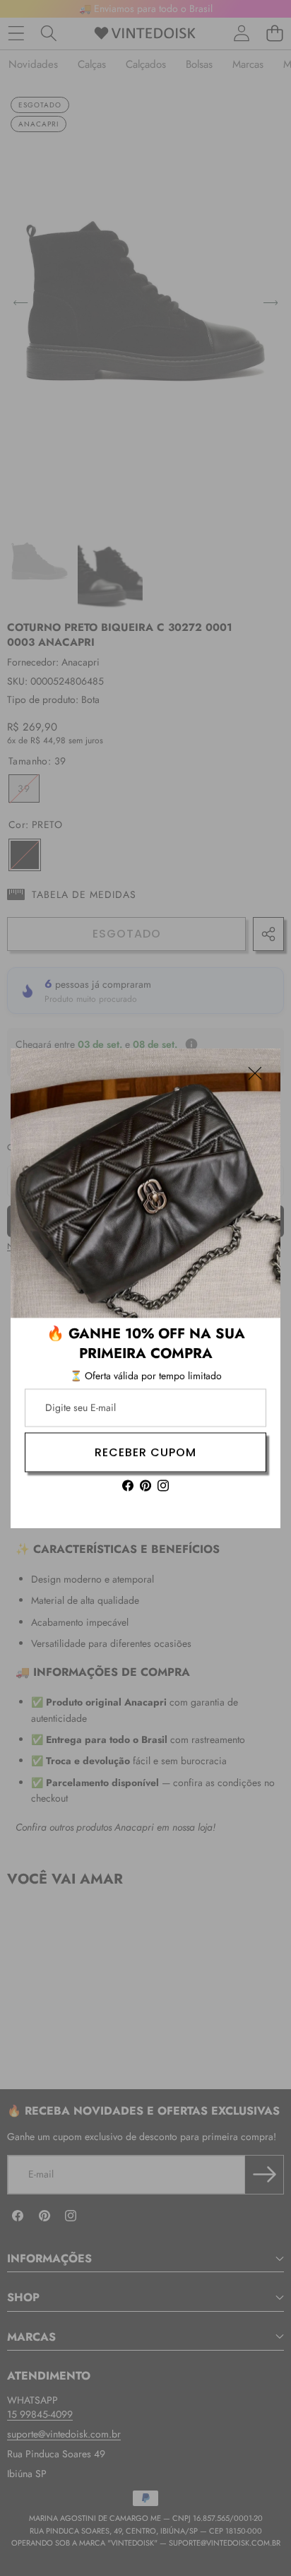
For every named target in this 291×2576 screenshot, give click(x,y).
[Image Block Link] (145, 1183)
